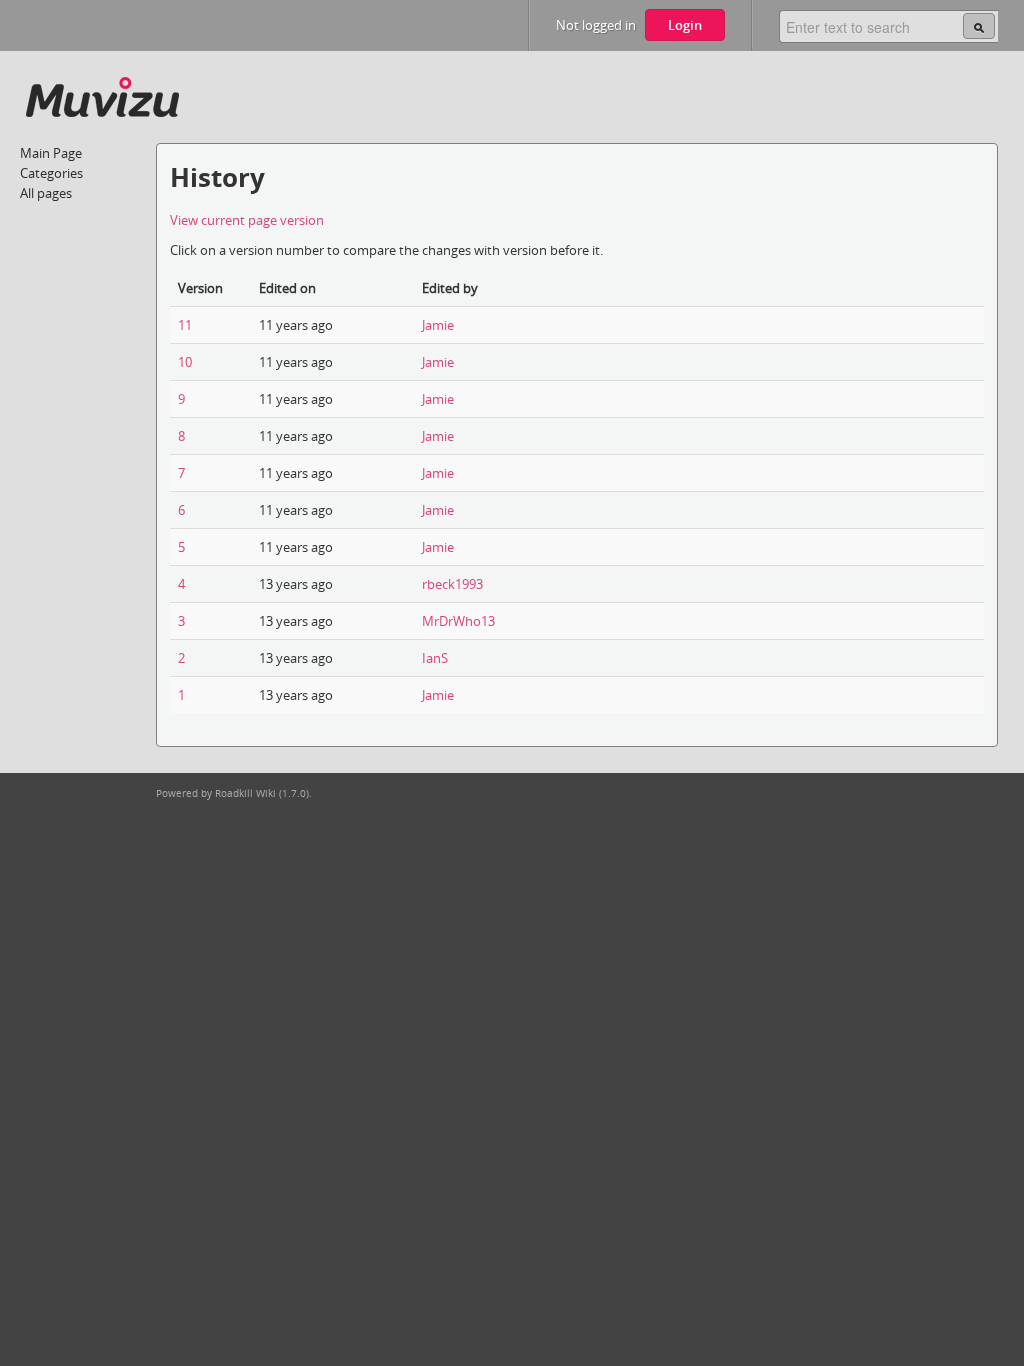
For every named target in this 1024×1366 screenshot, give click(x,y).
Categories (51, 173)
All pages (46, 193)
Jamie (438, 325)
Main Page (51, 153)
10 (185, 362)
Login (685, 25)
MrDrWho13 (458, 621)
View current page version (247, 220)
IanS (435, 658)
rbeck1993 (452, 584)
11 (185, 325)
